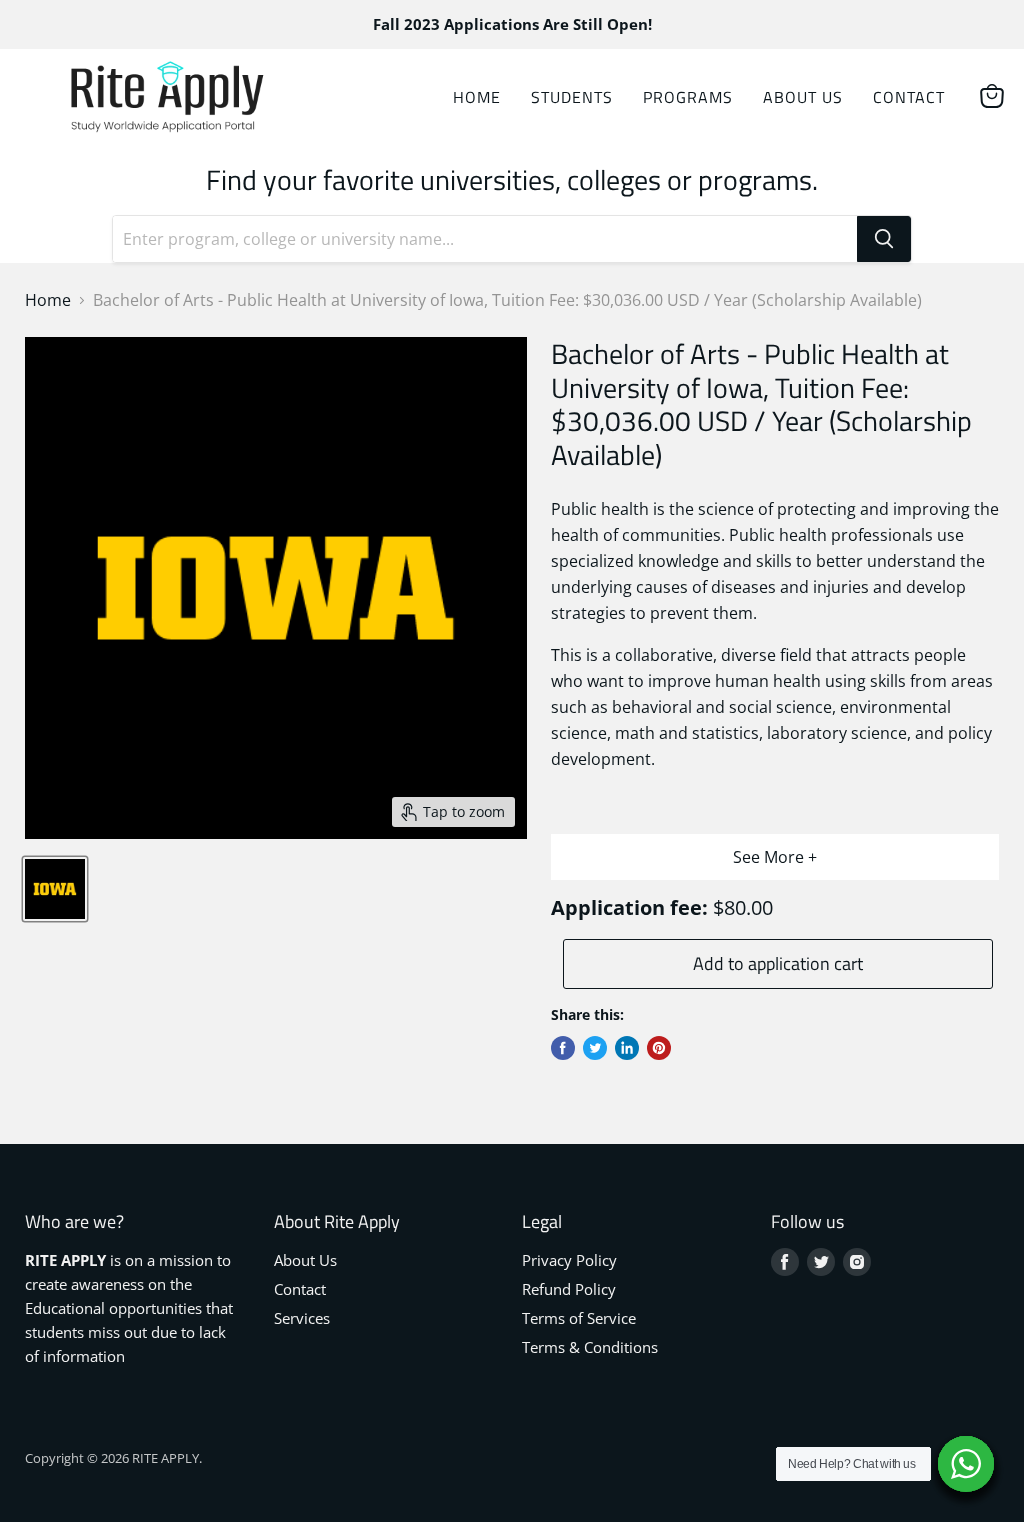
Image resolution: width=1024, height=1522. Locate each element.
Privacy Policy (569, 1260)
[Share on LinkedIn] (627, 1048)
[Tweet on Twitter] (595, 1048)
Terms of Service (579, 1318)
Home (477, 97)
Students (572, 97)
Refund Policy (569, 1289)
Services (302, 1318)
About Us (803, 97)
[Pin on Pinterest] (659, 1048)
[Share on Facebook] (563, 1048)
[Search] (884, 239)
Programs (688, 97)
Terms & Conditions (590, 1347)
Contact (909, 97)
